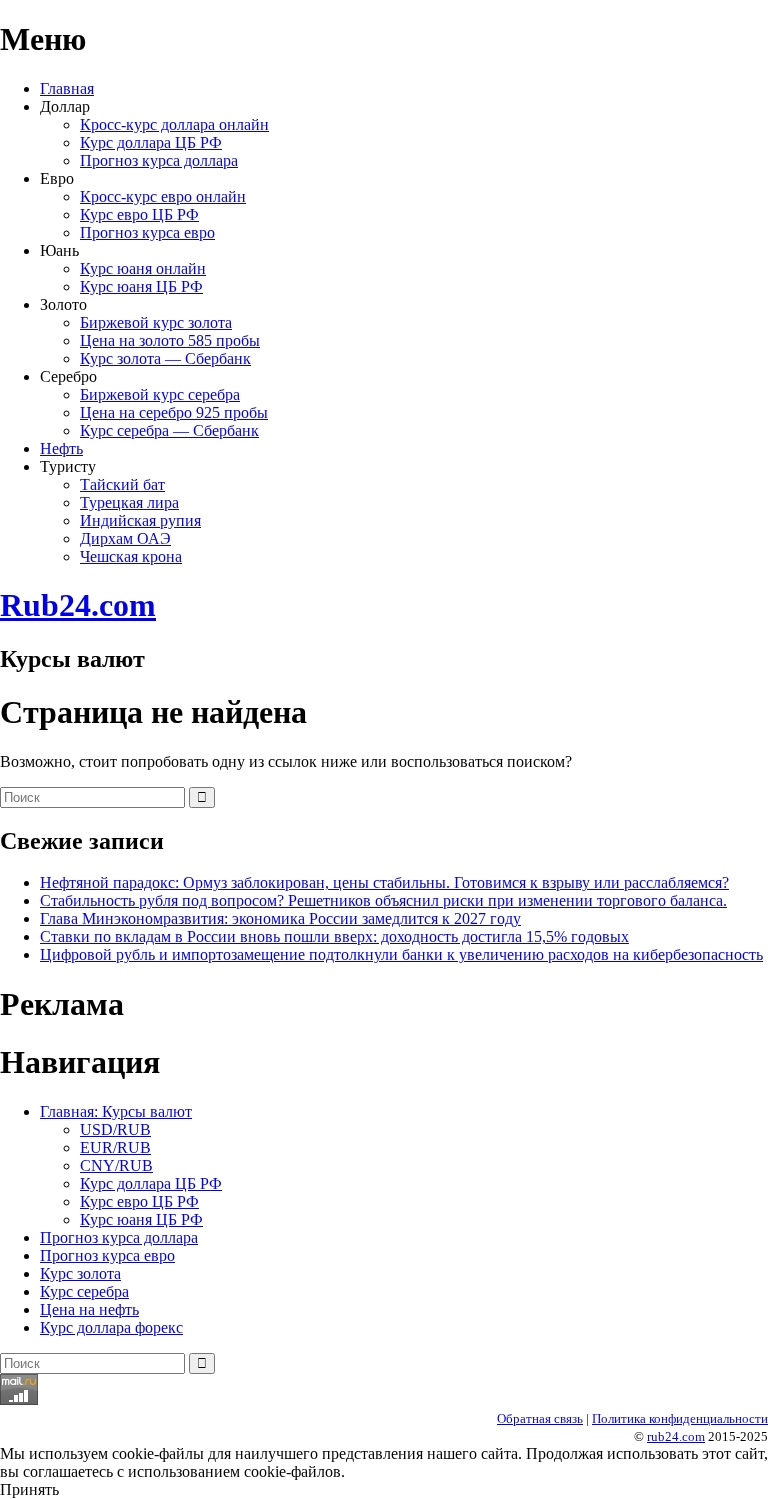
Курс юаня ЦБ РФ (141, 286)
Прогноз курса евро (147, 232)
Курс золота (80, 1273)
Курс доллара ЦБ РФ (151, 142)
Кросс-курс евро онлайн (163, 196)
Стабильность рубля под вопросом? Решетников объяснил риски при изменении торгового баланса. (383, 900)
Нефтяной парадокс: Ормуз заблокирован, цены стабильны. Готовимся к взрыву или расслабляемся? (384, 882)
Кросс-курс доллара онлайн (174, 124)
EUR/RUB (115, 1147)
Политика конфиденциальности (680, 1418)
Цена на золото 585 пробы (170, 340)
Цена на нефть (89, 1309)
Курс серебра (84, 1291)
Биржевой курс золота (156, 322)
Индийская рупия (140, 520)
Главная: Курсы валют (116, 1111)
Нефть (61, 448)
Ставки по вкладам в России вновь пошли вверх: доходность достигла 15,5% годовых (334, 936)
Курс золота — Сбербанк (165, 358)
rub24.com (676, 1436)
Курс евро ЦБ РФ (139, 214)
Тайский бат (122, 484)
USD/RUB (115, 1129)
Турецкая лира (129, 502)
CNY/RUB (116, 1165)
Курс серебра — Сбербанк (169, 430)
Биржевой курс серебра (160, 394)
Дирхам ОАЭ (125, 538)
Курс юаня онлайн (143, 268)
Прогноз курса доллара (159, 160)
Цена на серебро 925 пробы (174, 412)
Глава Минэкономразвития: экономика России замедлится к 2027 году (280, 918)
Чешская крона (131, 556)
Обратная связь (540, 1418)
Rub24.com (78, 605)
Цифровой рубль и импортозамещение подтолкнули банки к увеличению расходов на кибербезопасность (401, 954)
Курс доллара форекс (111, 1327)
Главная (67, 88)
